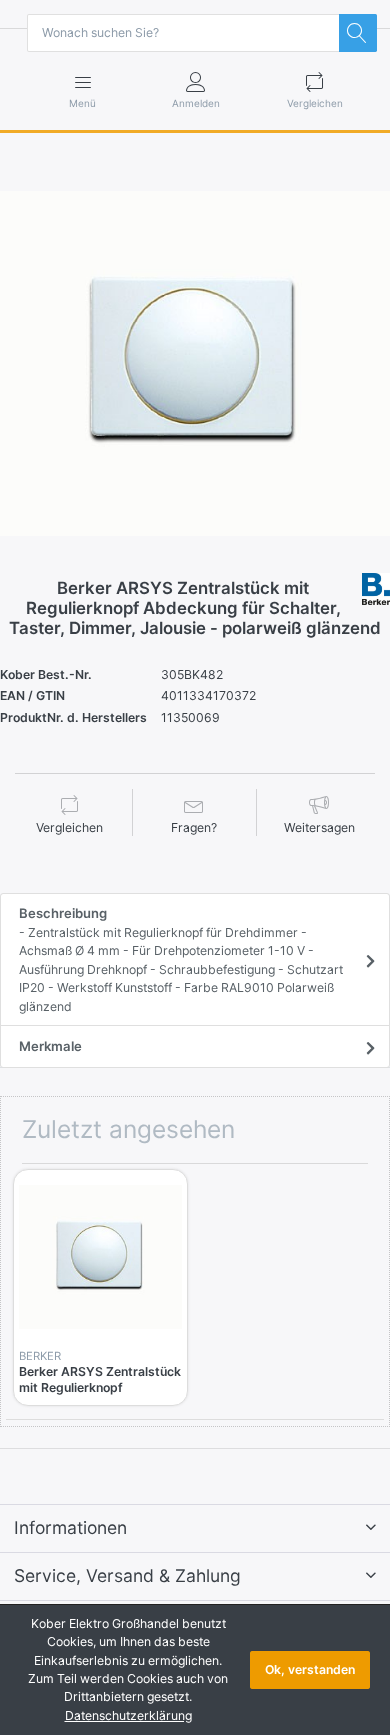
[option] (195, 364)
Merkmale (50, 1046)
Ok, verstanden (310, 1669)
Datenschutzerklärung (128, 1715)
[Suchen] (358, 33)
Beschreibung (181, 959)
